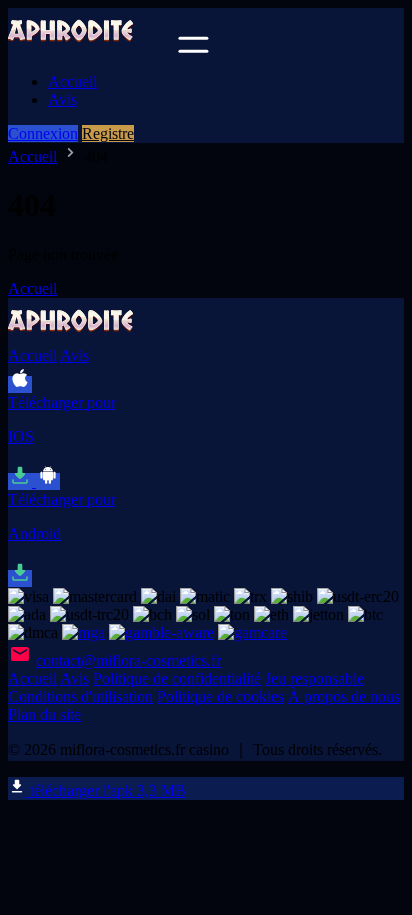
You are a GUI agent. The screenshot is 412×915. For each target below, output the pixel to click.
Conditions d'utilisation (80, 696)
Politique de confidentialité (177, 678)
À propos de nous (344, 696)
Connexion (43, 133)
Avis (62, 99)
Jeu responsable (314, 678)
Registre (108, 133)
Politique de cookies (220, 696)
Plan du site (44, 714)
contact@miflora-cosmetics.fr (128, 660)
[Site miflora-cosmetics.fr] (91, 47)
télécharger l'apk (106, 790)
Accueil (72, 81)
